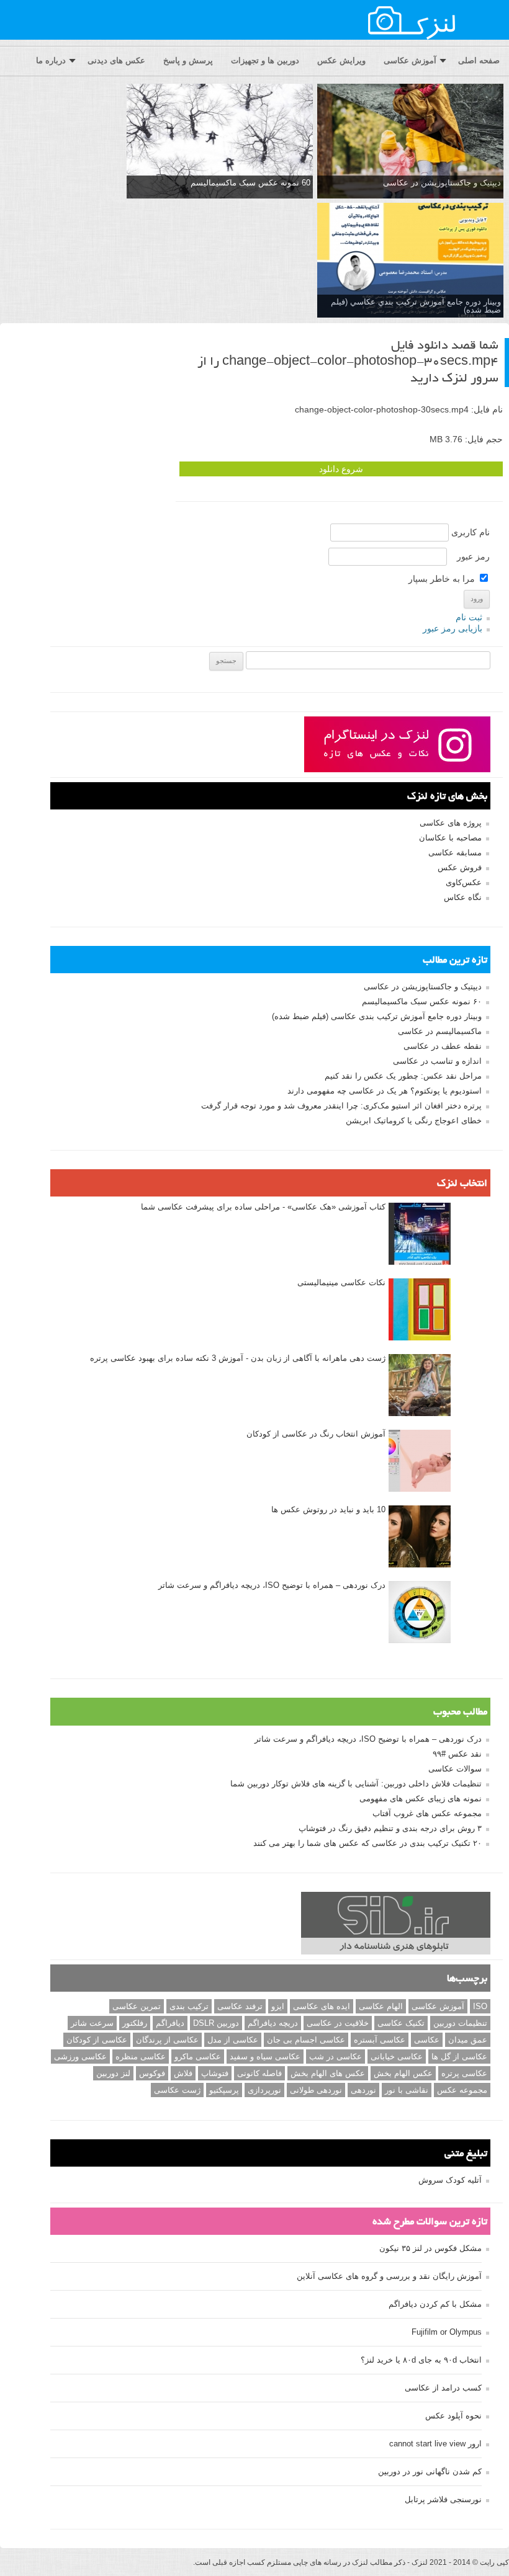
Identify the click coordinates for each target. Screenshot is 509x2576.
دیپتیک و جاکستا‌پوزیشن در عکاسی (442, 183)
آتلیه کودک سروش (450, 2180)
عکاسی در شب (336, 2057)
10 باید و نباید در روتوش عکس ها (328, 1509)
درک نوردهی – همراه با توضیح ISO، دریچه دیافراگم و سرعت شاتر (272, 1585)
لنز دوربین (113, 2073)
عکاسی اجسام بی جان (306, 2040)
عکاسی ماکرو (198, 2057)
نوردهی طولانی (316, 2090)
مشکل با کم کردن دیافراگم (435, 2304)
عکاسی (427, 2040)
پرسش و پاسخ (188, 60)
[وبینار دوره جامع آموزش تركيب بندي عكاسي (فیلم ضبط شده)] (410, 261)
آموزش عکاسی (410, 60)
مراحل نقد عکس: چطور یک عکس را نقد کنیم (403, 1076)
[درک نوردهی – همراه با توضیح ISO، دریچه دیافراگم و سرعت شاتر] (420, 1613)
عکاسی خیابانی (397, 2057)
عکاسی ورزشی (80, 2057)
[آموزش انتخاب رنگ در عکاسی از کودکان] (420, 1461)
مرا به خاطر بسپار (443, 579)
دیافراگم (170, 2023)
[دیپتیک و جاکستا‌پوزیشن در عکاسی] (410, 142)
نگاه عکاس (463, 897)
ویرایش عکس (341, 60)
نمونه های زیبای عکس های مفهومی (421, 1798)
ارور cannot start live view (435, 2444)
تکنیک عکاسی (401, 2023)
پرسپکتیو (224, 2090)
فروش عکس (460, 867)
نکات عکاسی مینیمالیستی (341, 1282)
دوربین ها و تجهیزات (265, 60)
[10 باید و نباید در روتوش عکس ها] (420, 1537)
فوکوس (152, 2073)
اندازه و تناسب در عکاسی (437, 1061)
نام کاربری (471, 532)
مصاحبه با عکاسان (450, 838)
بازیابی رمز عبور (453, 628)
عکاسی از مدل (233, 2040)
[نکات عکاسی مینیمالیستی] (420, 1310)
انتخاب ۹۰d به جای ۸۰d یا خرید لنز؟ (421, 2360)
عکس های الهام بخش (328, 2073)
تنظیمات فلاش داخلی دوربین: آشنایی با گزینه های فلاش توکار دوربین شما (356, 1784)
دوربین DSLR (216, 2023)
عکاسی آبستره (380, 2040)
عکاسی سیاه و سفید (265, 2057)
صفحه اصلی (479, 60)
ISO (480, 2006)
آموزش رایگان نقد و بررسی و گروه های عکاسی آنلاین (389, 2276)
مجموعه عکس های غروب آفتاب (427, 1813)
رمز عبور (473, 556)
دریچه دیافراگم (273, 2023)
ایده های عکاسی (322, 2006)
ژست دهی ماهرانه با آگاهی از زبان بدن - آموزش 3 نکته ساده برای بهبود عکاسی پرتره (238, 1358)
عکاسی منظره (141, 2057)
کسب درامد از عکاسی (443, 2388)
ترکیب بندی (189, 2006)
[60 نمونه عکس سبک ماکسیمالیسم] (220, 142)
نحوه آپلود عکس (453, 2416)
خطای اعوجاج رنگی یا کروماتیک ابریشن (414, 1121)
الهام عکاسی (381, 2006)
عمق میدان (468, 2040)
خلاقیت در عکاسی (338, 2023)
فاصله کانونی (259, 2073)
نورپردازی (264, 2090)
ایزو (278, 2006)
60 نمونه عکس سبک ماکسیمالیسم (250, 183)
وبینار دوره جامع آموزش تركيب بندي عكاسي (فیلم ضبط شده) (416, 306)
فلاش (183, 2073)
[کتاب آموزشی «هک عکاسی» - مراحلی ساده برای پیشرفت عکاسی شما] (420, 1234)
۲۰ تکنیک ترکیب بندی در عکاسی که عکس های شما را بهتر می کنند (367, 1843)
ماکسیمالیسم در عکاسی (440, 1031)
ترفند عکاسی (240, 2006)
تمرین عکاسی (137, 2006)
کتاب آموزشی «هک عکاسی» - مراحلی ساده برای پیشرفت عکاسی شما (263, 1207)
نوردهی (363, 2090)
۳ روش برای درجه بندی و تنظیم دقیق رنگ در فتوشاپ (390, 1828)
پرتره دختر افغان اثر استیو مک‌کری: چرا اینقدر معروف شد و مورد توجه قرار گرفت (341, 1106)
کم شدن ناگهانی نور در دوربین (430, 2471)
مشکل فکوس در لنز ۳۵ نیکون (430, 2248)
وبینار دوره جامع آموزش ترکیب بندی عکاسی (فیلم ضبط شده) (377, 1016)
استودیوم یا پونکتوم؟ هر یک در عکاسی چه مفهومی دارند (385, 1091)
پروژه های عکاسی (451, 823)
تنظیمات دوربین (460, 2023)
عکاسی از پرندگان (167, 2040)
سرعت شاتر (92, 2023)
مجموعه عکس (462, 2090)
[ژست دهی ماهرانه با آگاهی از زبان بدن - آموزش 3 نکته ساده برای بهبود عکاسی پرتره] (420, 1386)
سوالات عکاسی (455, 1769)
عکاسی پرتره (464, 2073)
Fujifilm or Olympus (447, 2332)
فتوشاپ (215, 2073)
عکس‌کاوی (464, 882)
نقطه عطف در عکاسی (443, 1046)
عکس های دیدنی (116, 60)
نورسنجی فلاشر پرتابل (443, 2499)
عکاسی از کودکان (97, 2040)
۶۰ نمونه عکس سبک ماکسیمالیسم (422, 1001)
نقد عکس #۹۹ (457, 1754)
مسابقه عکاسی (455, 853)
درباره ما (51, 60)
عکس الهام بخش (403, 2073)
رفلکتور (135, 2023)
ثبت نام (469, 617)
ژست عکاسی (177, 2090)
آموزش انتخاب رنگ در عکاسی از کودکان (316, 1434)
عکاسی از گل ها (459, 2057)
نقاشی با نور (407, 2090)
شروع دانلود (341, 469)
